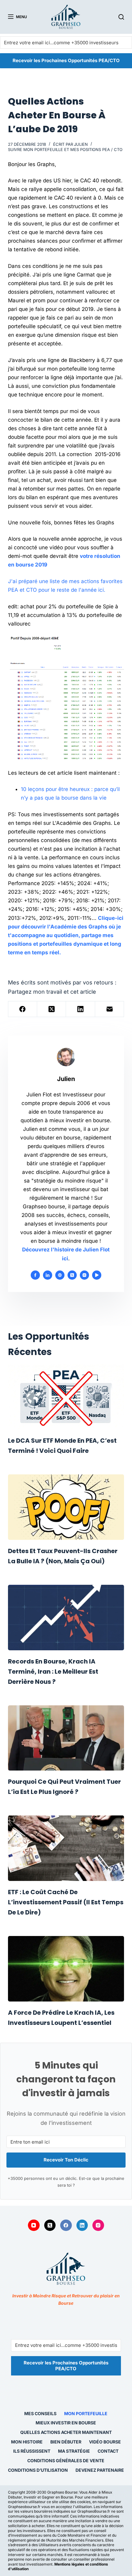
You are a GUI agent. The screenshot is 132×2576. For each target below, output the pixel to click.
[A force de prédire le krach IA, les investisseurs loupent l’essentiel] (66, 1969)
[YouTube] (34, 2225)
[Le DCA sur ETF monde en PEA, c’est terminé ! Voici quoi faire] (66, 1397)
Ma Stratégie (74, 2451)
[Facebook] (23, 1009)
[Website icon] (60, 1275)
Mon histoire (27, 2442)
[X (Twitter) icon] (72, 1275)
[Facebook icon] (35, 1275)
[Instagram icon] (84, 1275)
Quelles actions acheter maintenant (66, 2432)
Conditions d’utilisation (38, 2470)
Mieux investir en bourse (66, 2423)
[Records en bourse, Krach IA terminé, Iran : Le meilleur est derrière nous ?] (66, 1618)
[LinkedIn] (80, 1009)
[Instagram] (98, 2225)
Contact (108, 2451)
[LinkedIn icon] (48, 1275)
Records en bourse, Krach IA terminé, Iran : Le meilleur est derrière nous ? (53, 1672)
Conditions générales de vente (66, 2461)
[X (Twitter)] (52, 1009)
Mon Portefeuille (86, 2413)
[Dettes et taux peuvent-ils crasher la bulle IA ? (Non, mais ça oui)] (66, 1507)
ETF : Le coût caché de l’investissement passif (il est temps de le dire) (66, 1902)
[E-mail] (110, 1009)
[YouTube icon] (97, 1275)
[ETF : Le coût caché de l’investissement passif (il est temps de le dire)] (66, 1848)
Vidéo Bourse (105, 2442)
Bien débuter (66, 2442)
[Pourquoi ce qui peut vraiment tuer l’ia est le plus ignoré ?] (66, 1738)
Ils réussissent (32, 2451)
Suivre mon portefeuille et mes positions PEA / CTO (65, 149)
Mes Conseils (40, 2413)
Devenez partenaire (100, 2470)
